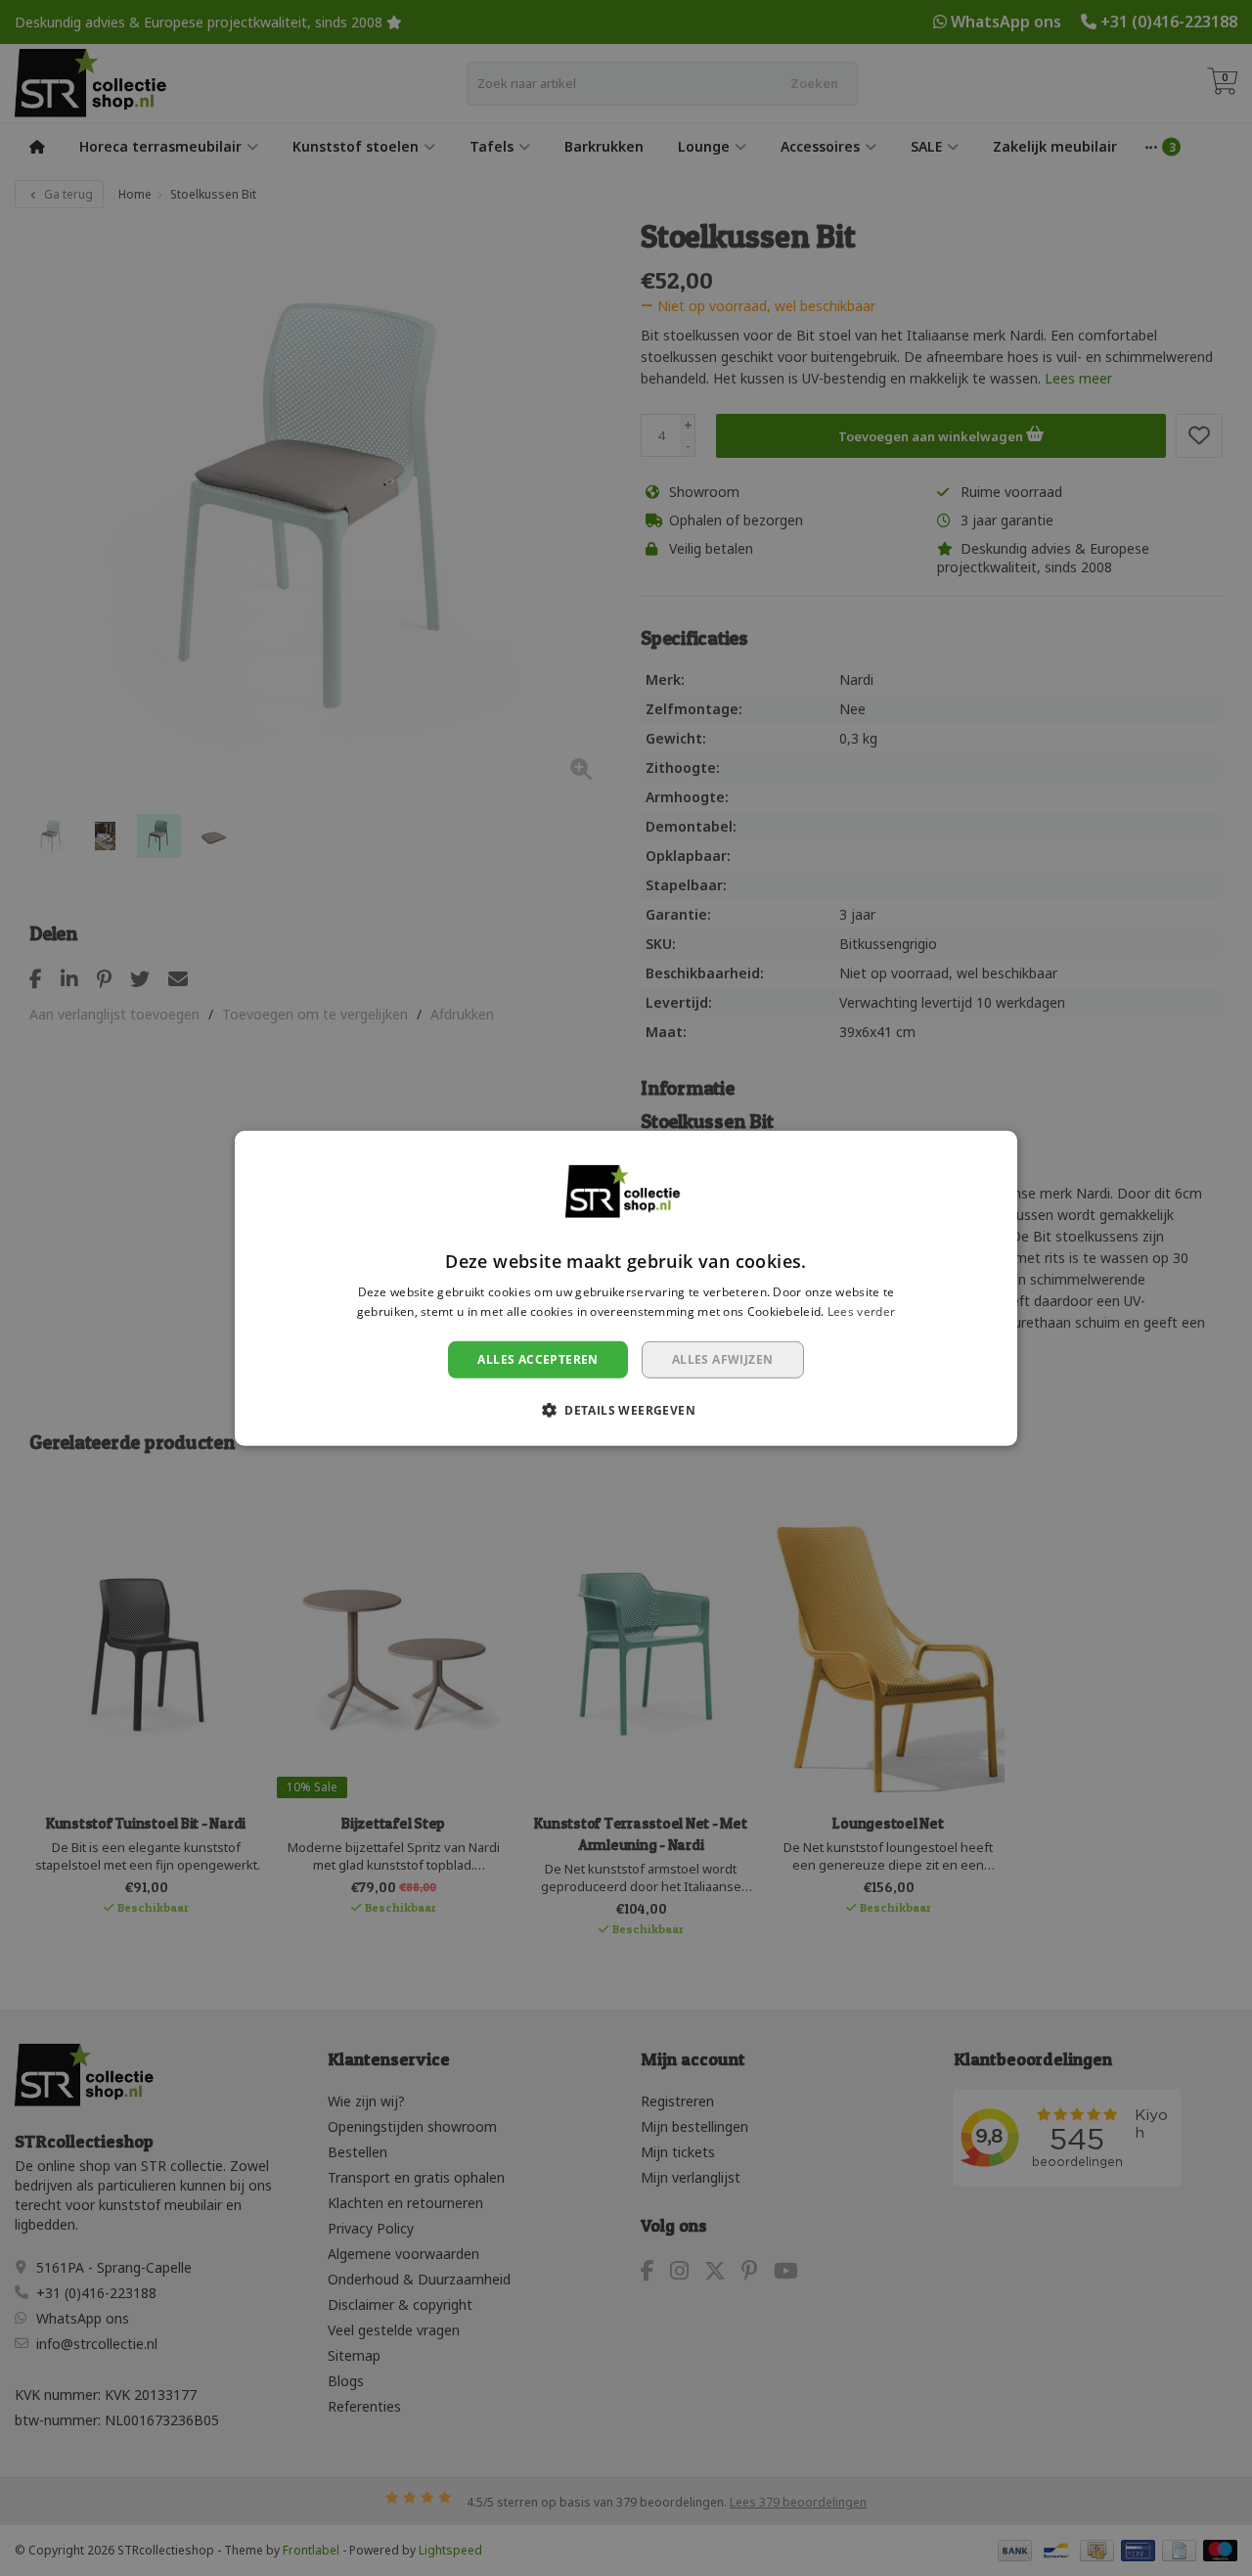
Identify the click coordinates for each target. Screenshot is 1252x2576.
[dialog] (626, 1288)
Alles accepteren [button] (537, 1358)
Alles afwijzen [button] (723, 1358)
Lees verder (861, 1311)
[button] (626, 1410)
